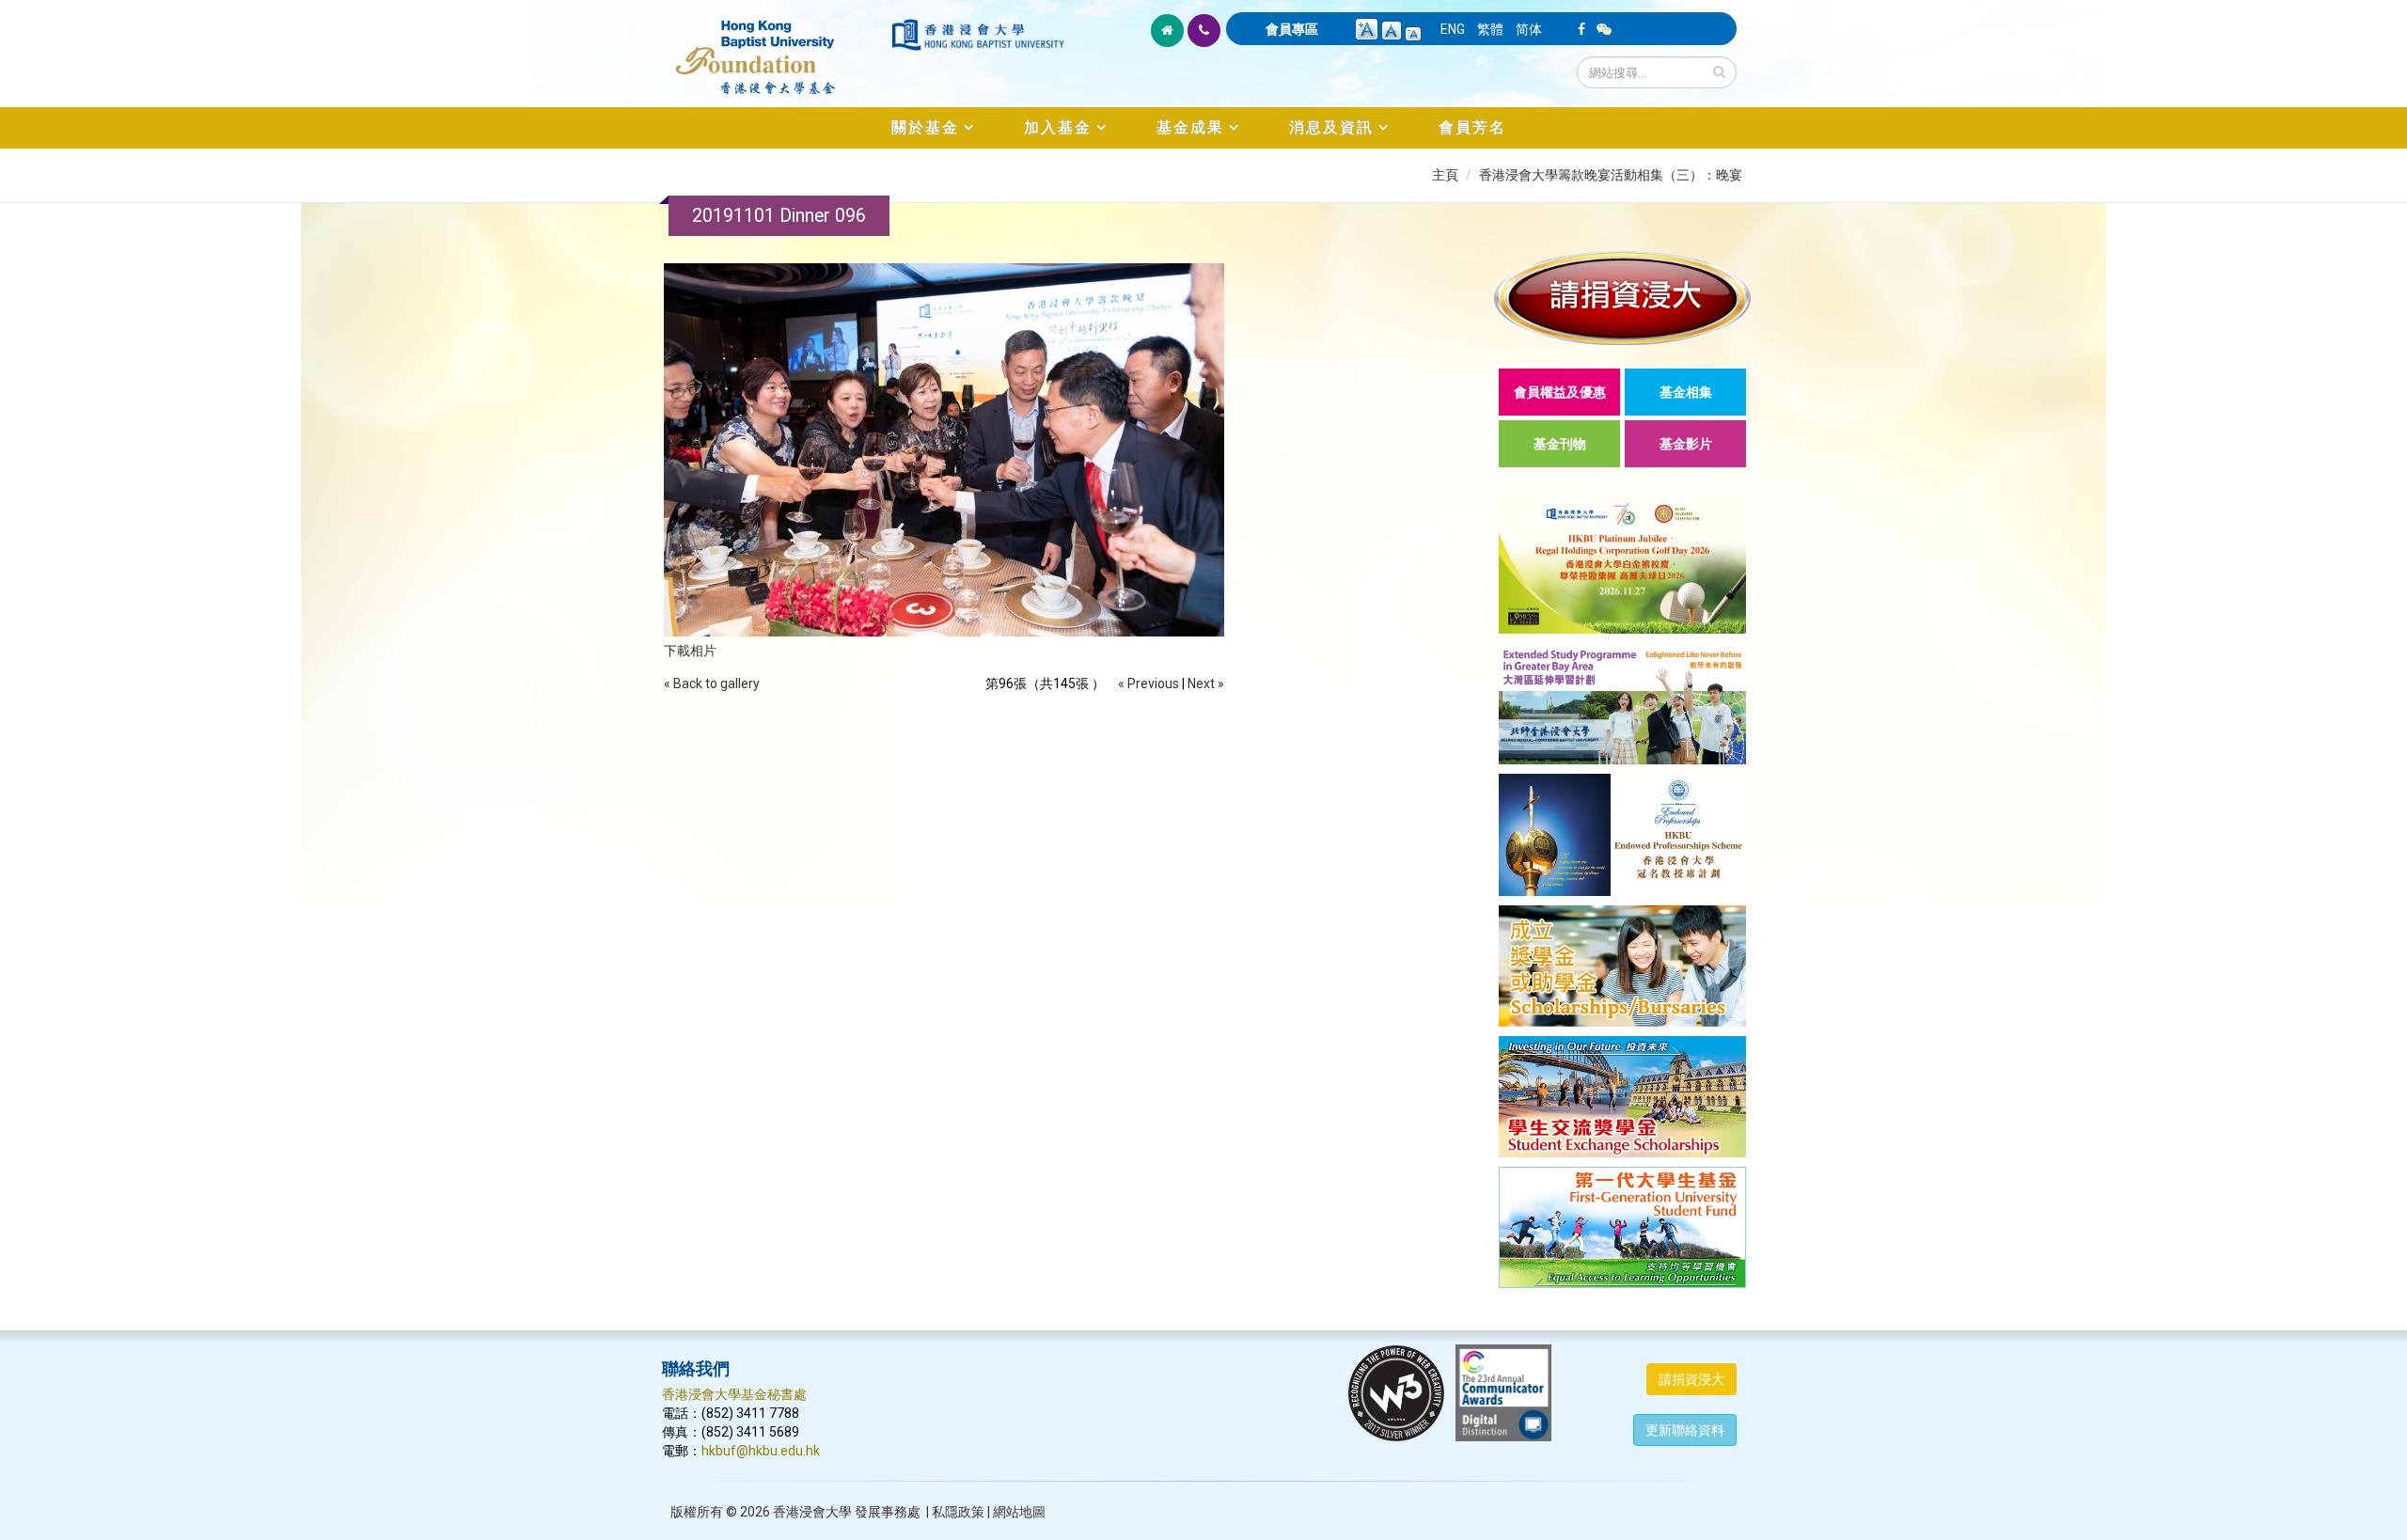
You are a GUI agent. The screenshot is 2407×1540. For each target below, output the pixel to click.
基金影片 (1686, 444)
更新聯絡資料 (1685, 1430)
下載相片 (690, 651)
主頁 (1445, 175)
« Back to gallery (712, 684)
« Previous (1148, 684)
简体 (1529, 29)
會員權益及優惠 (1560, 392)
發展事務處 (888, 1512)
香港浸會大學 (812, 1512)
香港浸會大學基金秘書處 (734, 1394)
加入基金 (1058, 127)
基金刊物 (1560, 444)
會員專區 (1292, 29)
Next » (1206, 684)
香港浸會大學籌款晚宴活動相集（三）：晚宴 (1611, 175)
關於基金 (925, 127)
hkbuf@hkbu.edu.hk (761, 1451)
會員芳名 (1472, 127)
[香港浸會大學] (978, 35)
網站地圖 (1019, 1512)
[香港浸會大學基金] (775, 47)
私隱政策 (958, 1512)
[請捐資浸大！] (1622, 298)
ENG (1453, 29)
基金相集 (1686, 392)
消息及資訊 (1331, 127)
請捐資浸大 (1691, 1379)
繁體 (1490, 29)
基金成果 (1190, 127)
